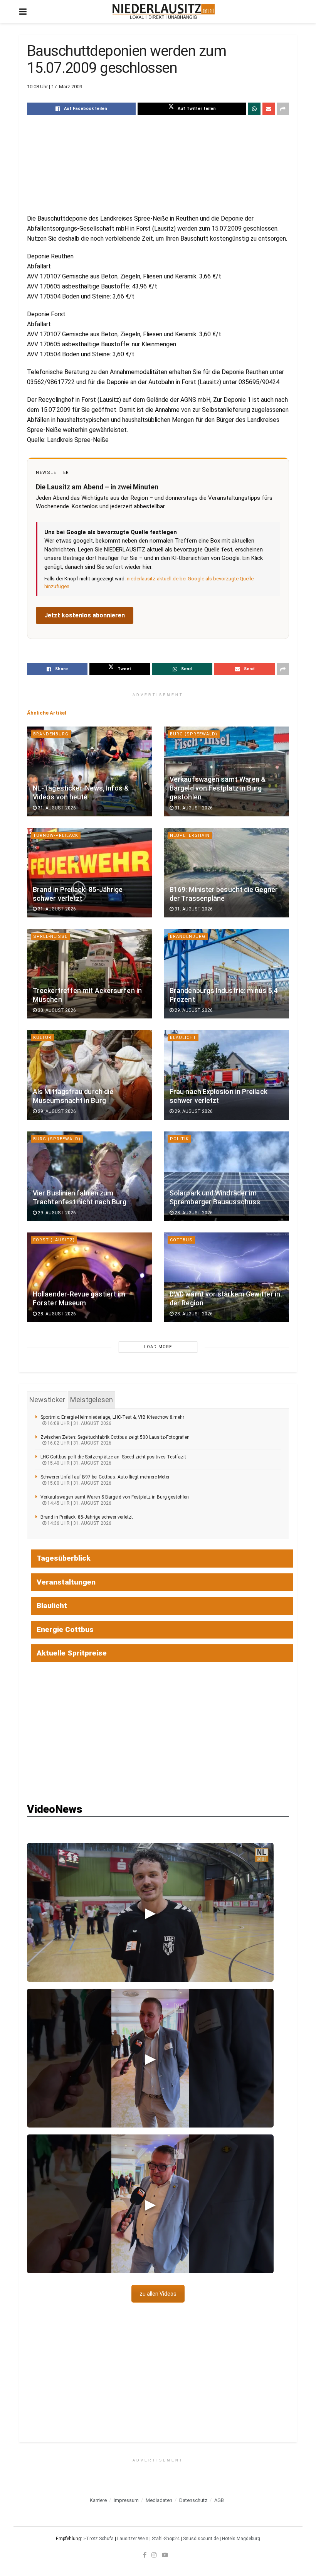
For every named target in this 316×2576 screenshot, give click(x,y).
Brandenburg (51, 734)
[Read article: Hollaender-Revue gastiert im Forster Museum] (90, 1277)
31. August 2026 (56, 808)
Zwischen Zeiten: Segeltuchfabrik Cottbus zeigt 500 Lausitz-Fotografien (115, 1437)
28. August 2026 (193, 1213)
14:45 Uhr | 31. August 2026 (79, 1503)
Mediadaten (159, 2500)
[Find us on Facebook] (145, 2555)
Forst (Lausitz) (54, 1240)
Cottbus (181, 1240)
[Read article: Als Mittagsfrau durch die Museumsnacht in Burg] (90, 1075)
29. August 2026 (193, 1010)
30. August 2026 (56, 1010)
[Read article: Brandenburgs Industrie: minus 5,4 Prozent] (226, 974)
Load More (158, 1347)
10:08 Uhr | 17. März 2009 (55, 87)
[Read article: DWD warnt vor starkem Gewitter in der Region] (226, 1277)
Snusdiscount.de (201, 2539)
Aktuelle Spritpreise (72, 1653)
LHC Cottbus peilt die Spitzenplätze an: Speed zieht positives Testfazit (113, 1457)
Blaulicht (183, 1038)
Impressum (126, 2500)
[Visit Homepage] (164, 12)
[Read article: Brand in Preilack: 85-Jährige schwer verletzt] (90, 873)
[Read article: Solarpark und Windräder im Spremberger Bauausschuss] (226, 1176)
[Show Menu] (23, 12)
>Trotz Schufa (98, 2539)
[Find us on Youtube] (165, 2555)
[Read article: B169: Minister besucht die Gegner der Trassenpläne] (226, 873)
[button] (150, 1912)
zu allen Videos (158, 2294)
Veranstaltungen (66, 1582)
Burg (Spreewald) (194, 734)
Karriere (98, 2500)
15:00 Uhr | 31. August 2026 (79, 1483)
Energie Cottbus (65, 1629)
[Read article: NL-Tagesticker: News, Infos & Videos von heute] (90, 771)
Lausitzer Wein (133, 2539)
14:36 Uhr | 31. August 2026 (79, 1523)
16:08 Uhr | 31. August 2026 (79, 1423)
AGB (219, 2500)
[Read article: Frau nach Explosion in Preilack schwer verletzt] (226, 1075)
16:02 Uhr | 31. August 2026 (79, 1443)
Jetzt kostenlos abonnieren (85, 615)
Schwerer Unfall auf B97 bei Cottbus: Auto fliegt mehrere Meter (105, 1477)
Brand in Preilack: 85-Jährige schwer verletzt (87, 1517)
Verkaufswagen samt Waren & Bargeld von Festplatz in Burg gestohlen (218, 788)
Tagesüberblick (64, 1558)
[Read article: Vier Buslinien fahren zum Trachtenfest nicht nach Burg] (90, 1176)
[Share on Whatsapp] (254, 109)
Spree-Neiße (50, 936)
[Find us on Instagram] (154, 2555)
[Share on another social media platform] (283, 109)
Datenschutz (193, 2500)
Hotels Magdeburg (241, 2539)
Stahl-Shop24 (166, 2539)
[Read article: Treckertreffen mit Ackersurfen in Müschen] (90, 974)
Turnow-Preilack (56, 835)
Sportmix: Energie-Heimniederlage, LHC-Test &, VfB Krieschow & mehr (112, 1417)
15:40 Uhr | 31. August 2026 (79, 1463)
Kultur (42, 1038)
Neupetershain (190, 835)
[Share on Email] (269, 109)
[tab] (47, 1400)
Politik (179, 1139)
